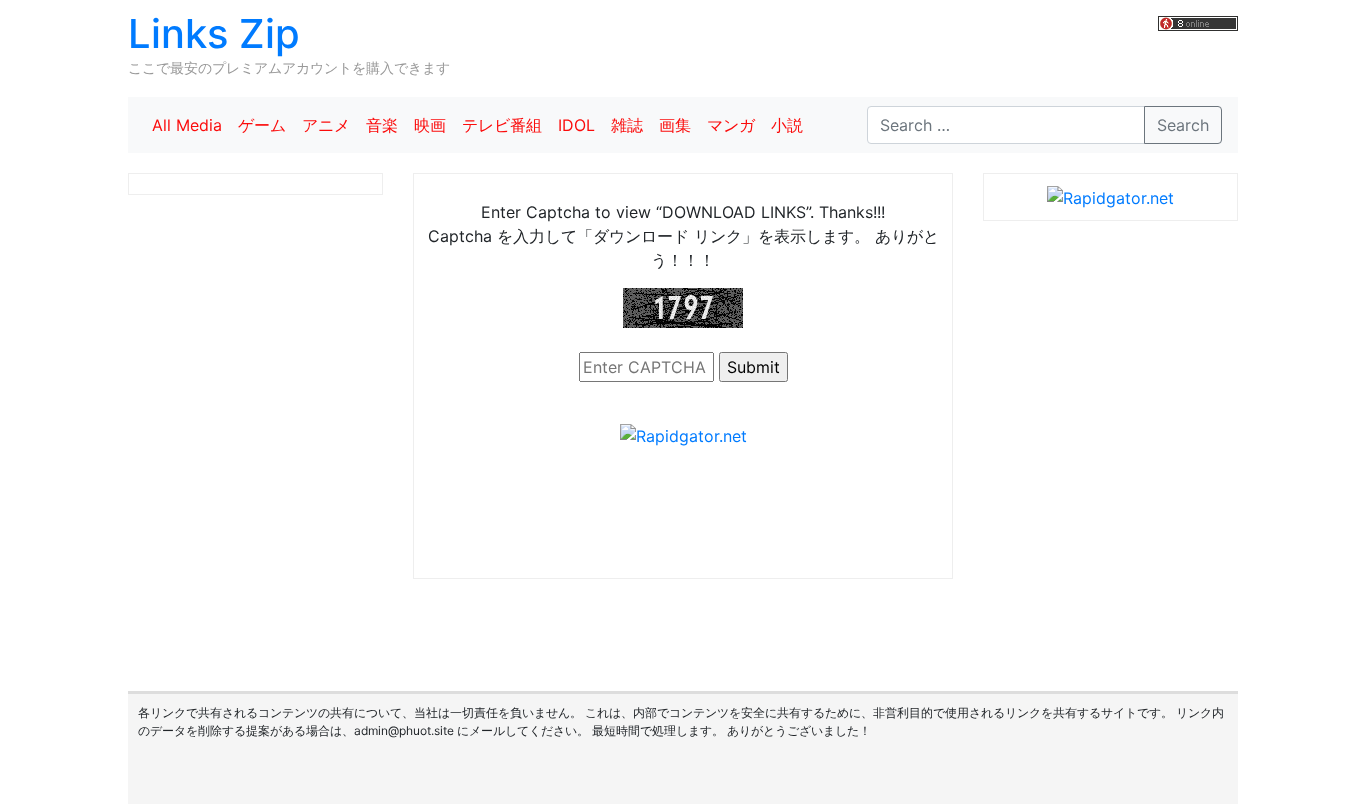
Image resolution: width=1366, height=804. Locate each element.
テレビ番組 (502, 125)
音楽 (382, 125)
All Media (187, 125)
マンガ (731, 125)
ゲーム (262, 125)
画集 (675, 125)
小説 (787, 125)
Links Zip (214, 33)
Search (1183, 125)
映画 (430, 125)
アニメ (326, 125)
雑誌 (627, 125)
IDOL (576, 125)
